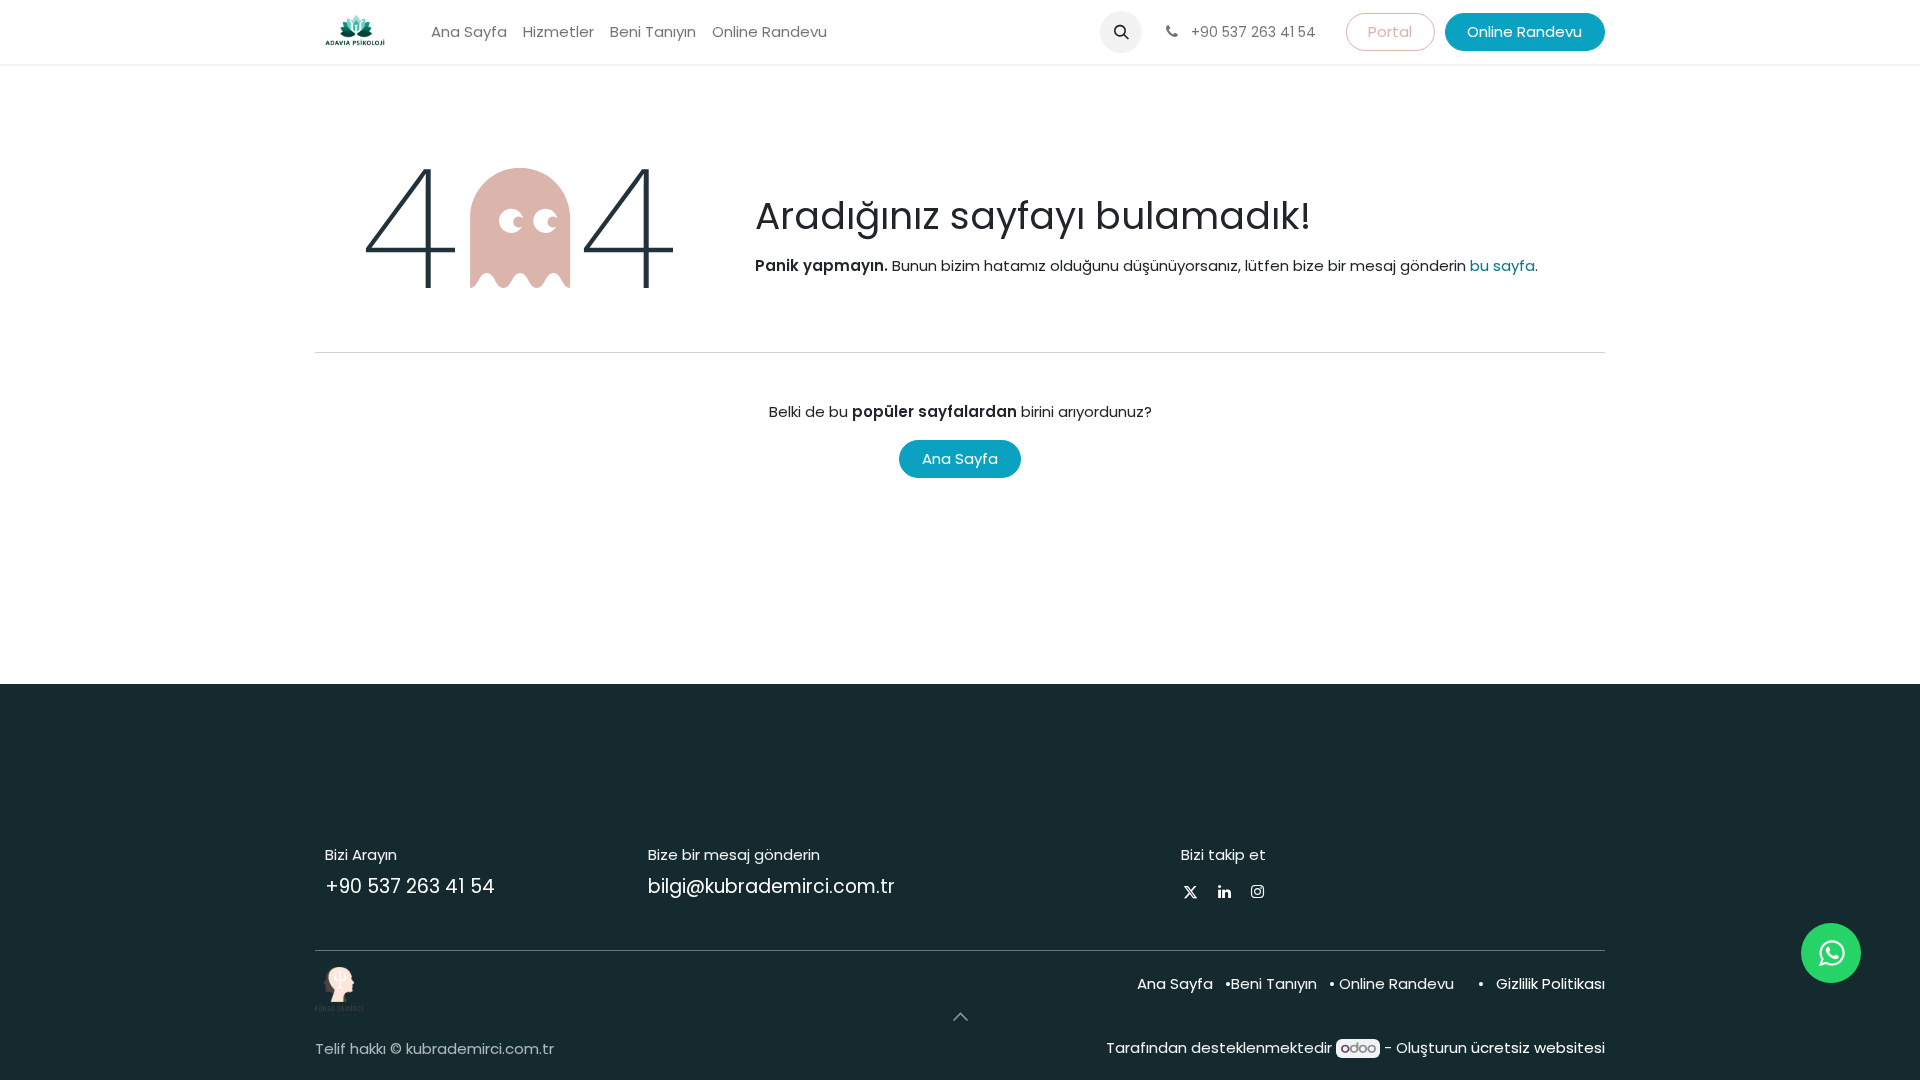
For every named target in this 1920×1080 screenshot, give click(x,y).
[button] (1121, 32)
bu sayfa (1502, 265)
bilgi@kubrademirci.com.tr (771, 886)
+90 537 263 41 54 (410, 886)
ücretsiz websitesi (1538, 1047)
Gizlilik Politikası (1550, 983)
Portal (1390, 31)
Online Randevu (1524, 31)
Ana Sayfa (960, 458)
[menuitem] (469, 32)
